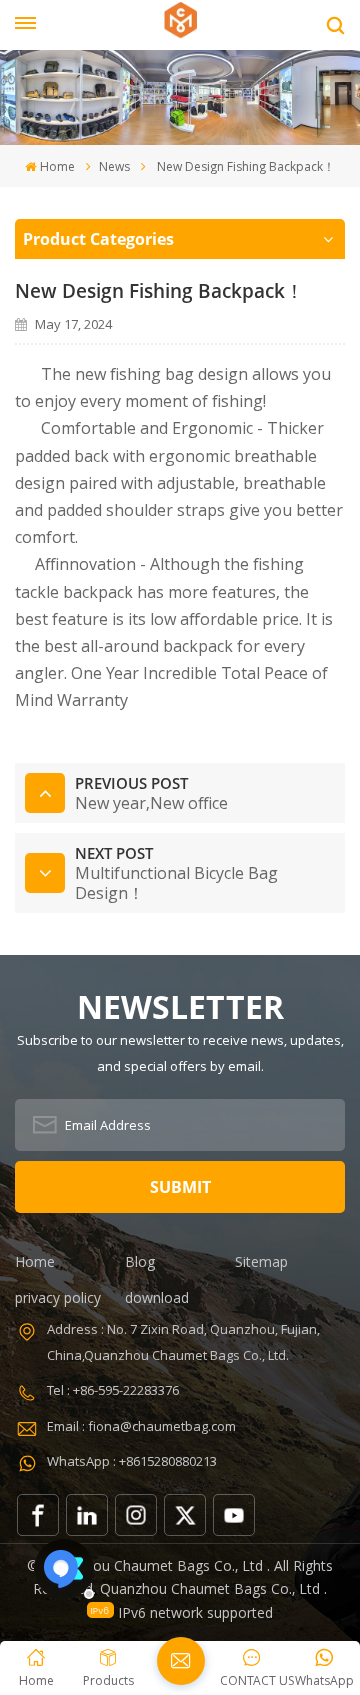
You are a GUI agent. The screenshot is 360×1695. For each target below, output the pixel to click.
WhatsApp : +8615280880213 (132, 1461)
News (114, 166)
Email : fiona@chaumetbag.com (141, 1426)
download (157, 1297)
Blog (140, 1261)
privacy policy (58, 1297)
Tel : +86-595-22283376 (113, 1390)
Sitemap (261, 1261)
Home (57, 166)
